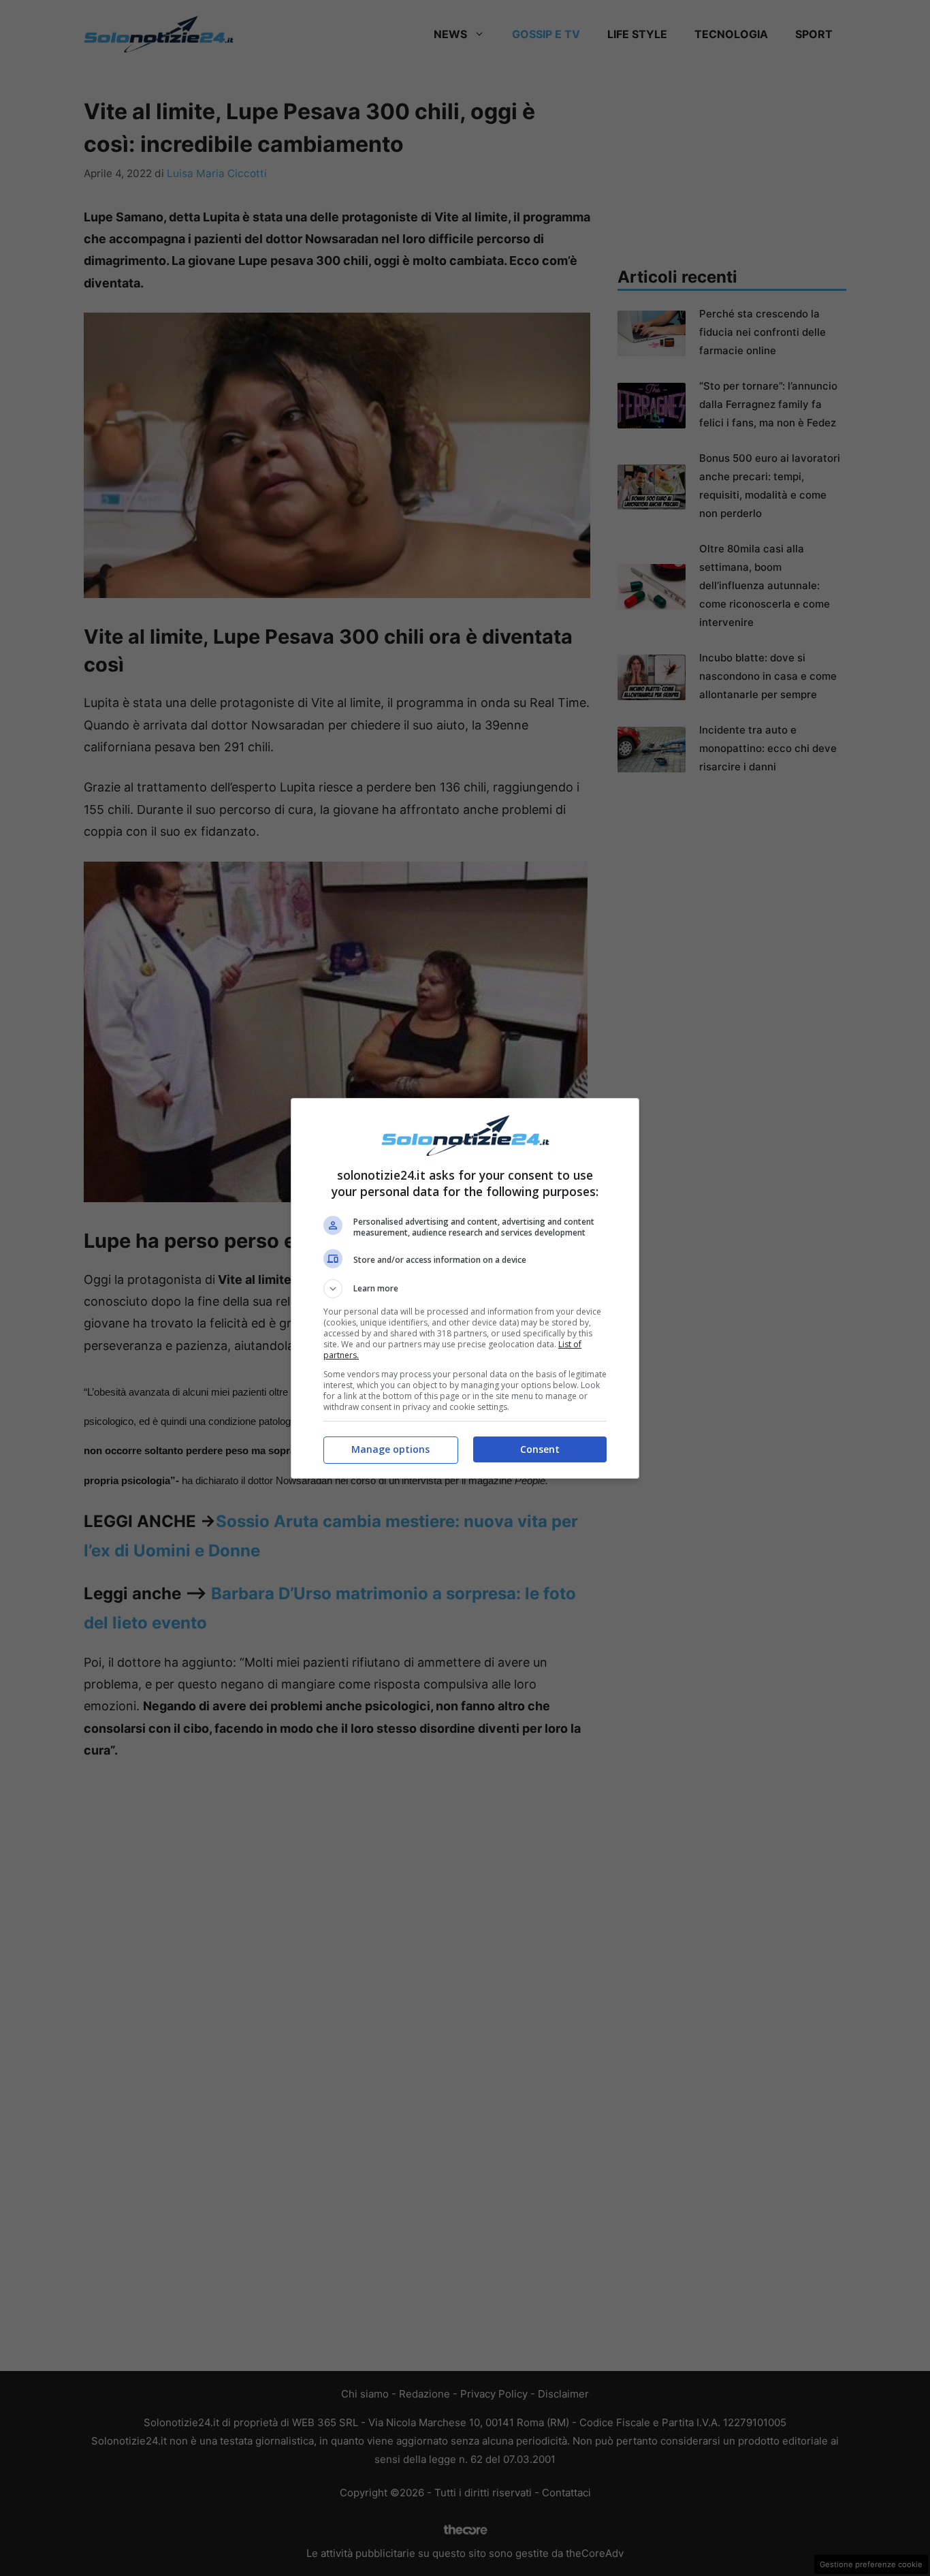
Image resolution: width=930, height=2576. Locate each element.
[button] (465, 1289)
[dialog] (465, 1288)
